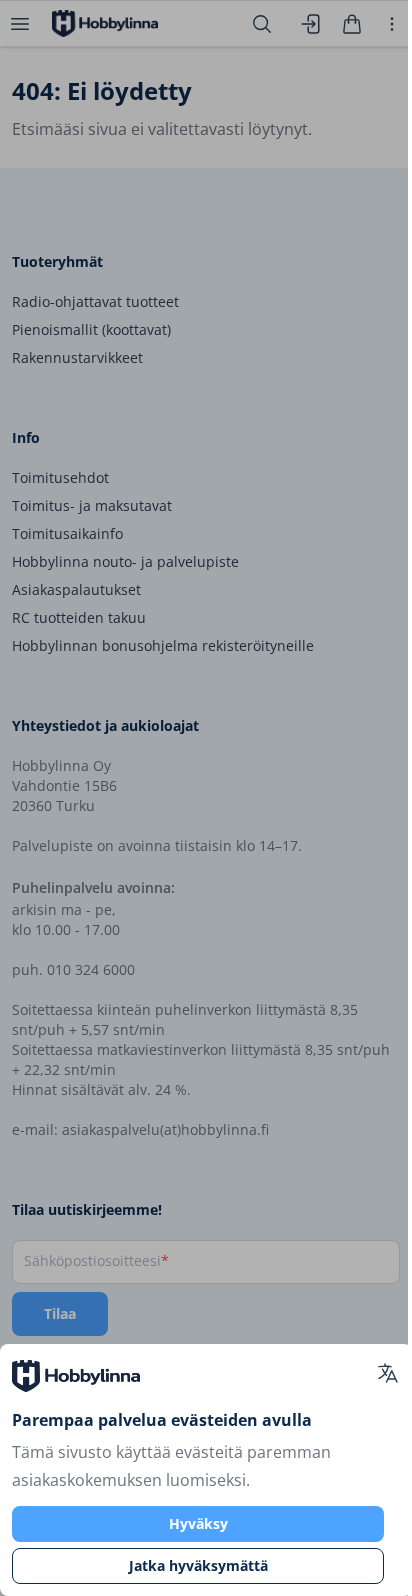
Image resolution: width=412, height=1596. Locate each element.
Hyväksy (198, 1523)
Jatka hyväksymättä (198, 1565)
